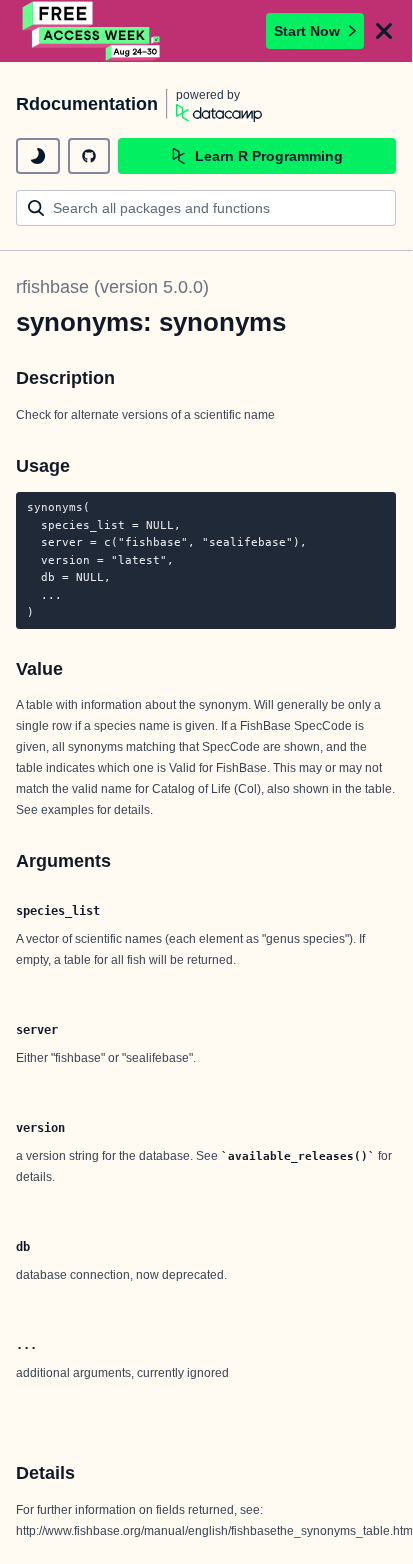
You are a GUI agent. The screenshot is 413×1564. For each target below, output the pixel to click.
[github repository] (89, 156)
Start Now (307, 31)
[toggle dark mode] (38, 156)
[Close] (384, 31)
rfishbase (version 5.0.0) (112, 287)
